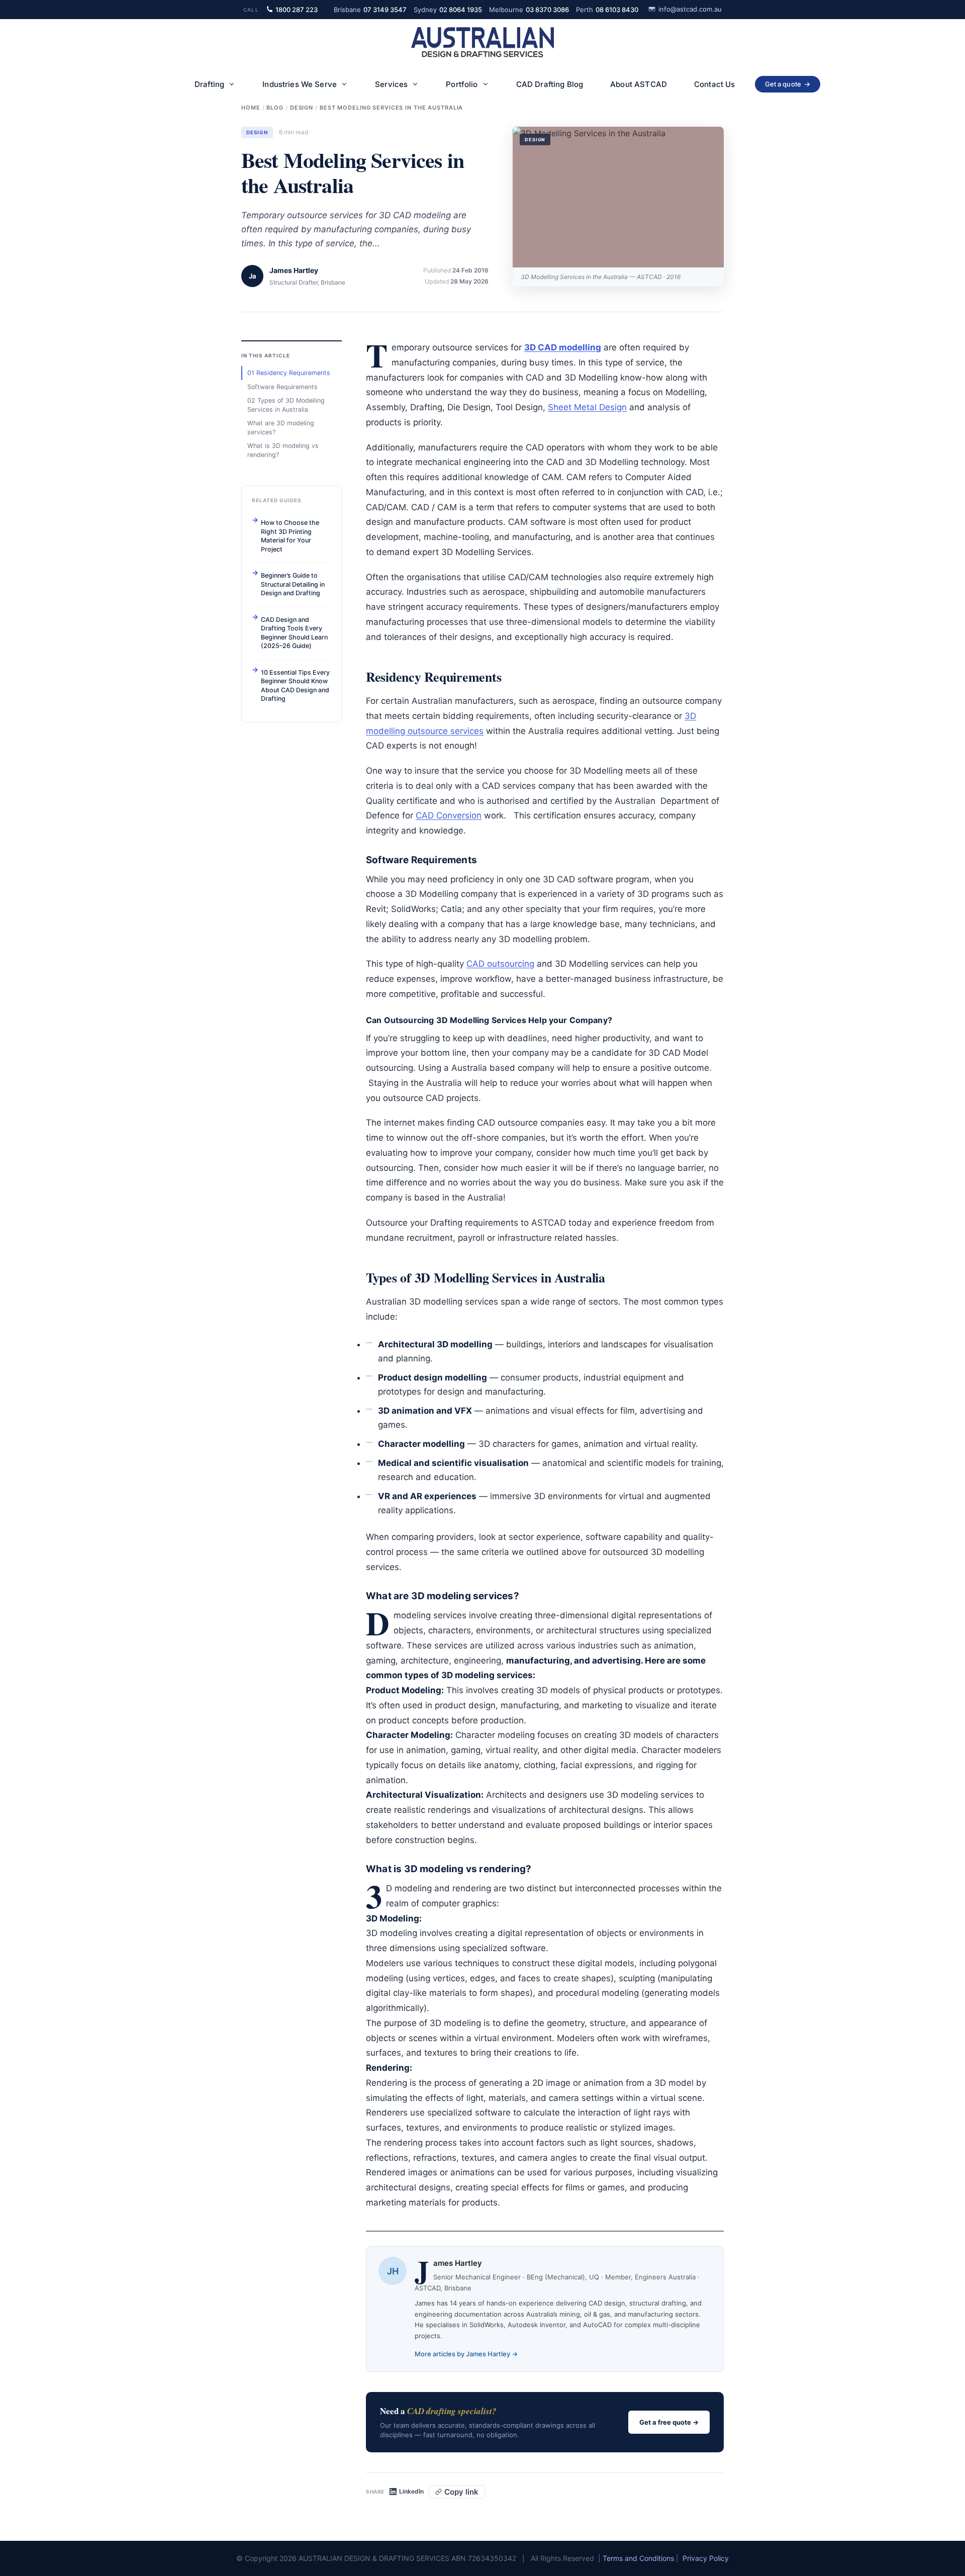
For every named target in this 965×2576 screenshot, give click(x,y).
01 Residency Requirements (289, 373)
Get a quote (788, 84)
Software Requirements (282, 387)
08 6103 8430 (607, 10)
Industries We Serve (300, 84)
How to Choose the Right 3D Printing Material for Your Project (290, 536)
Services (391, 84)
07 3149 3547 (370, 10)
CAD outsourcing (500, 964)
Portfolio (462, 84)
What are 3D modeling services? (281, 428)
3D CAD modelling (563, 347)
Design (257, 132)
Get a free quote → (669, 2422)
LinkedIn (411, 2492)
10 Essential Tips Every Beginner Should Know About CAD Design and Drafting (295, 686)
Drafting (209, 84)
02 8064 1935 (448, 10)
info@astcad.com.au (690, 9)
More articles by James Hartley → (466, 2354)
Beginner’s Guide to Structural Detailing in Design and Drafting (293, 584)
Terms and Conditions (638, 2558)
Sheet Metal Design (587, 407)
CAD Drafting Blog (550, 84)
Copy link (461, 2492)
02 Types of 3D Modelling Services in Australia (286, 405)
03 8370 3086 (529, 10)
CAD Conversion (449, 815)
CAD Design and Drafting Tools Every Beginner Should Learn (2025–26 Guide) (294, 633)
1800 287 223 (297, 10)
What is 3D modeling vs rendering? (283, 450)
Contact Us (715, 84)
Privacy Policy (706, 2558)
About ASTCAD (639, 84)
